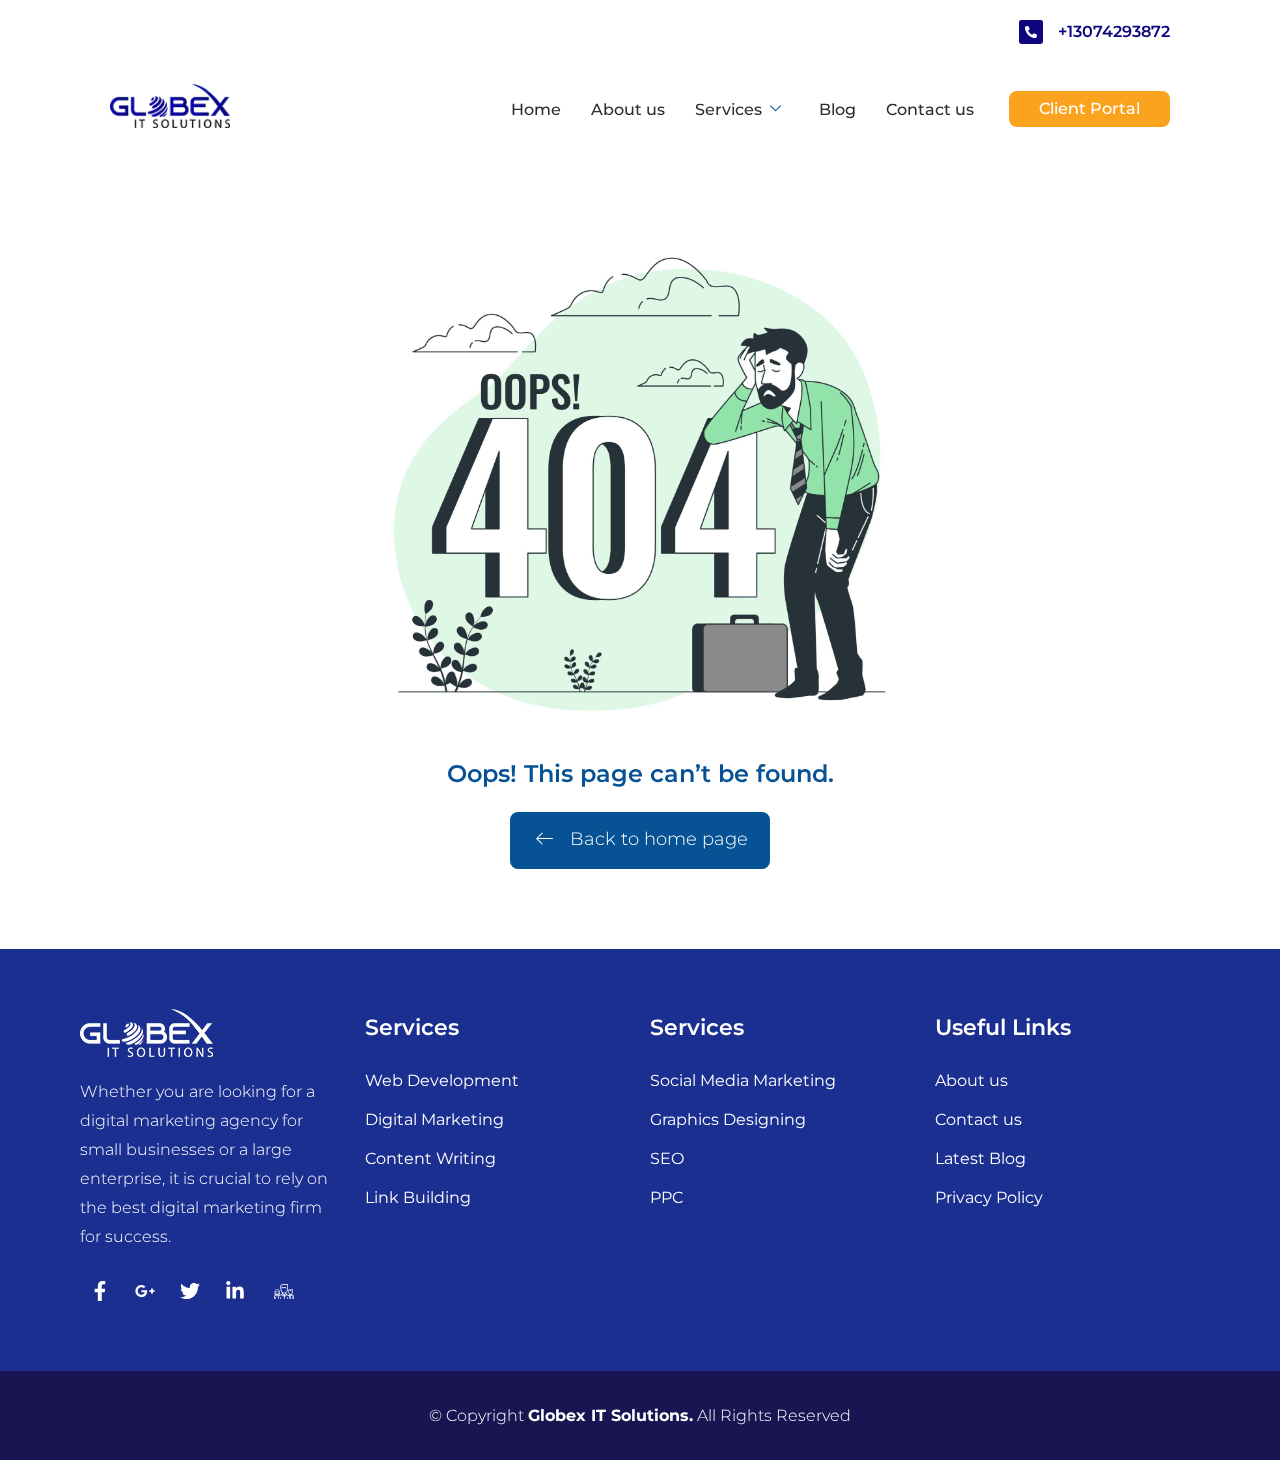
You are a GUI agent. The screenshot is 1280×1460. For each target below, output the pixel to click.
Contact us (930, 109)
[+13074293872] (1031, 32)
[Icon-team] (280, 1291)
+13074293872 (1114, 31)
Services (728, 109)
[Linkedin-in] (235, 1291)
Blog (837, 109)
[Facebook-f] (100, 1291)
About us (628, 109)
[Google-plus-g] (145, 1291)
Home (536, 109)
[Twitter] (190, 1291)
